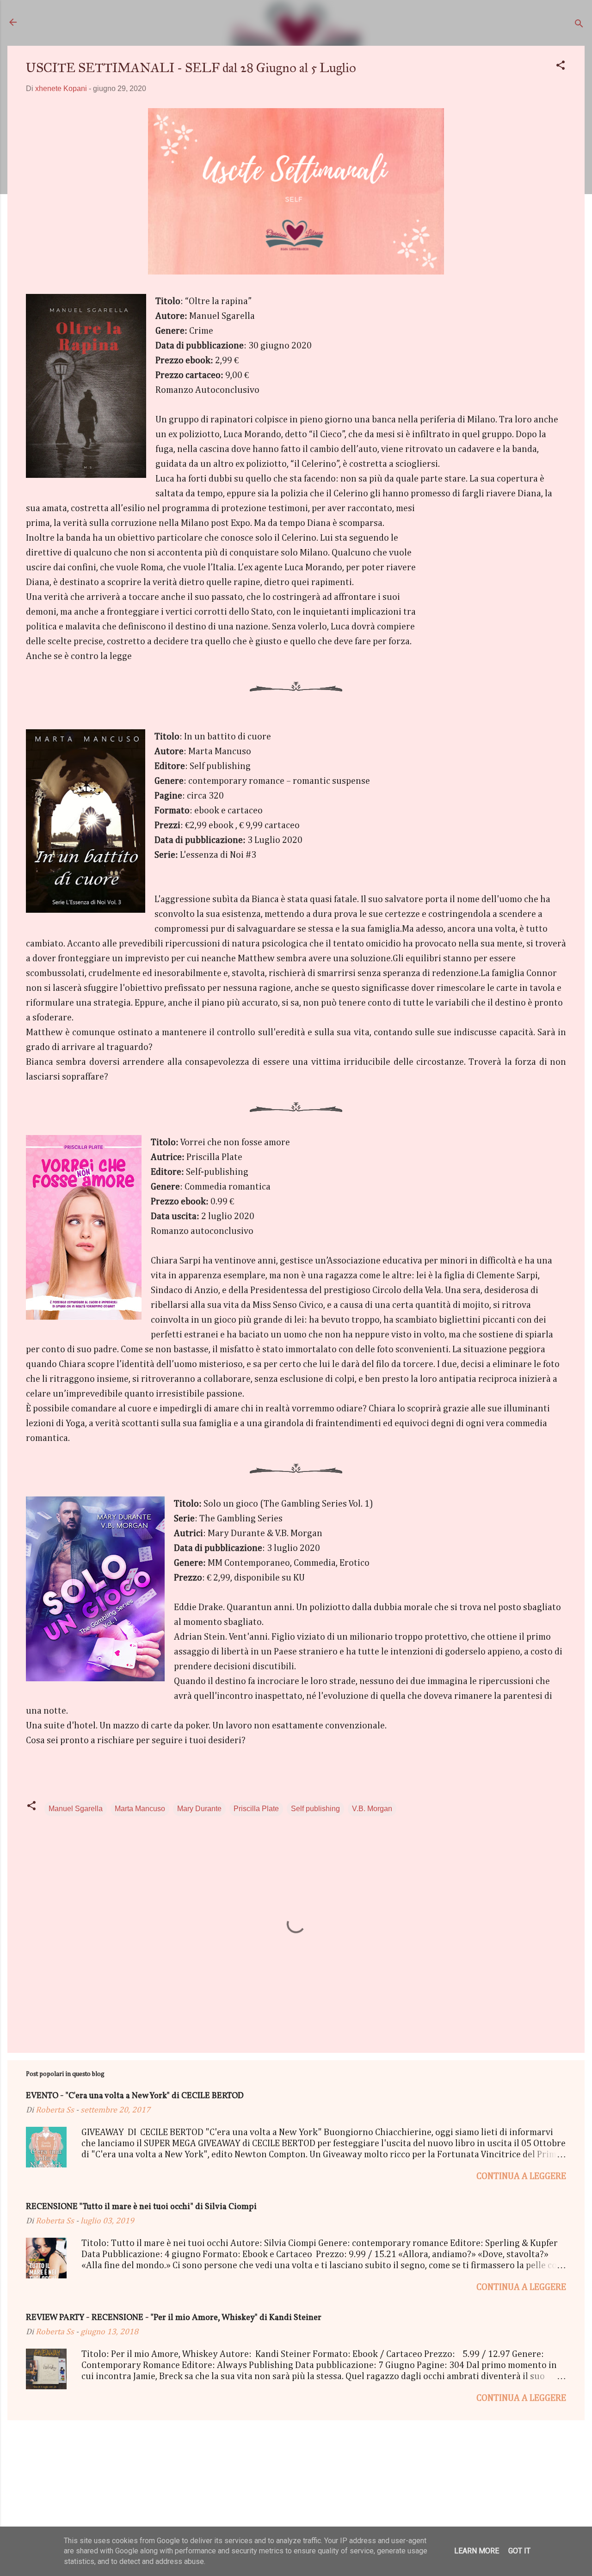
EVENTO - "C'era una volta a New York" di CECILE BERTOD (135, 2096)
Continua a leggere (521, 2176)
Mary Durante (199, 1809)
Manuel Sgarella (76, 1809)
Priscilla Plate (256, 1809)
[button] (561, 67)
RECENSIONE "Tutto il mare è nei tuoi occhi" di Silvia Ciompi (141, 2207)
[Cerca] (579, 25)
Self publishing (315, 1809)
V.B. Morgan (372, 1809)
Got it (519, 2551)
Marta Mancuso (140, 1809)
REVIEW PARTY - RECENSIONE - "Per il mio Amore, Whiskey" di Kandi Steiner (174, 2318)
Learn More (477, 2551)
